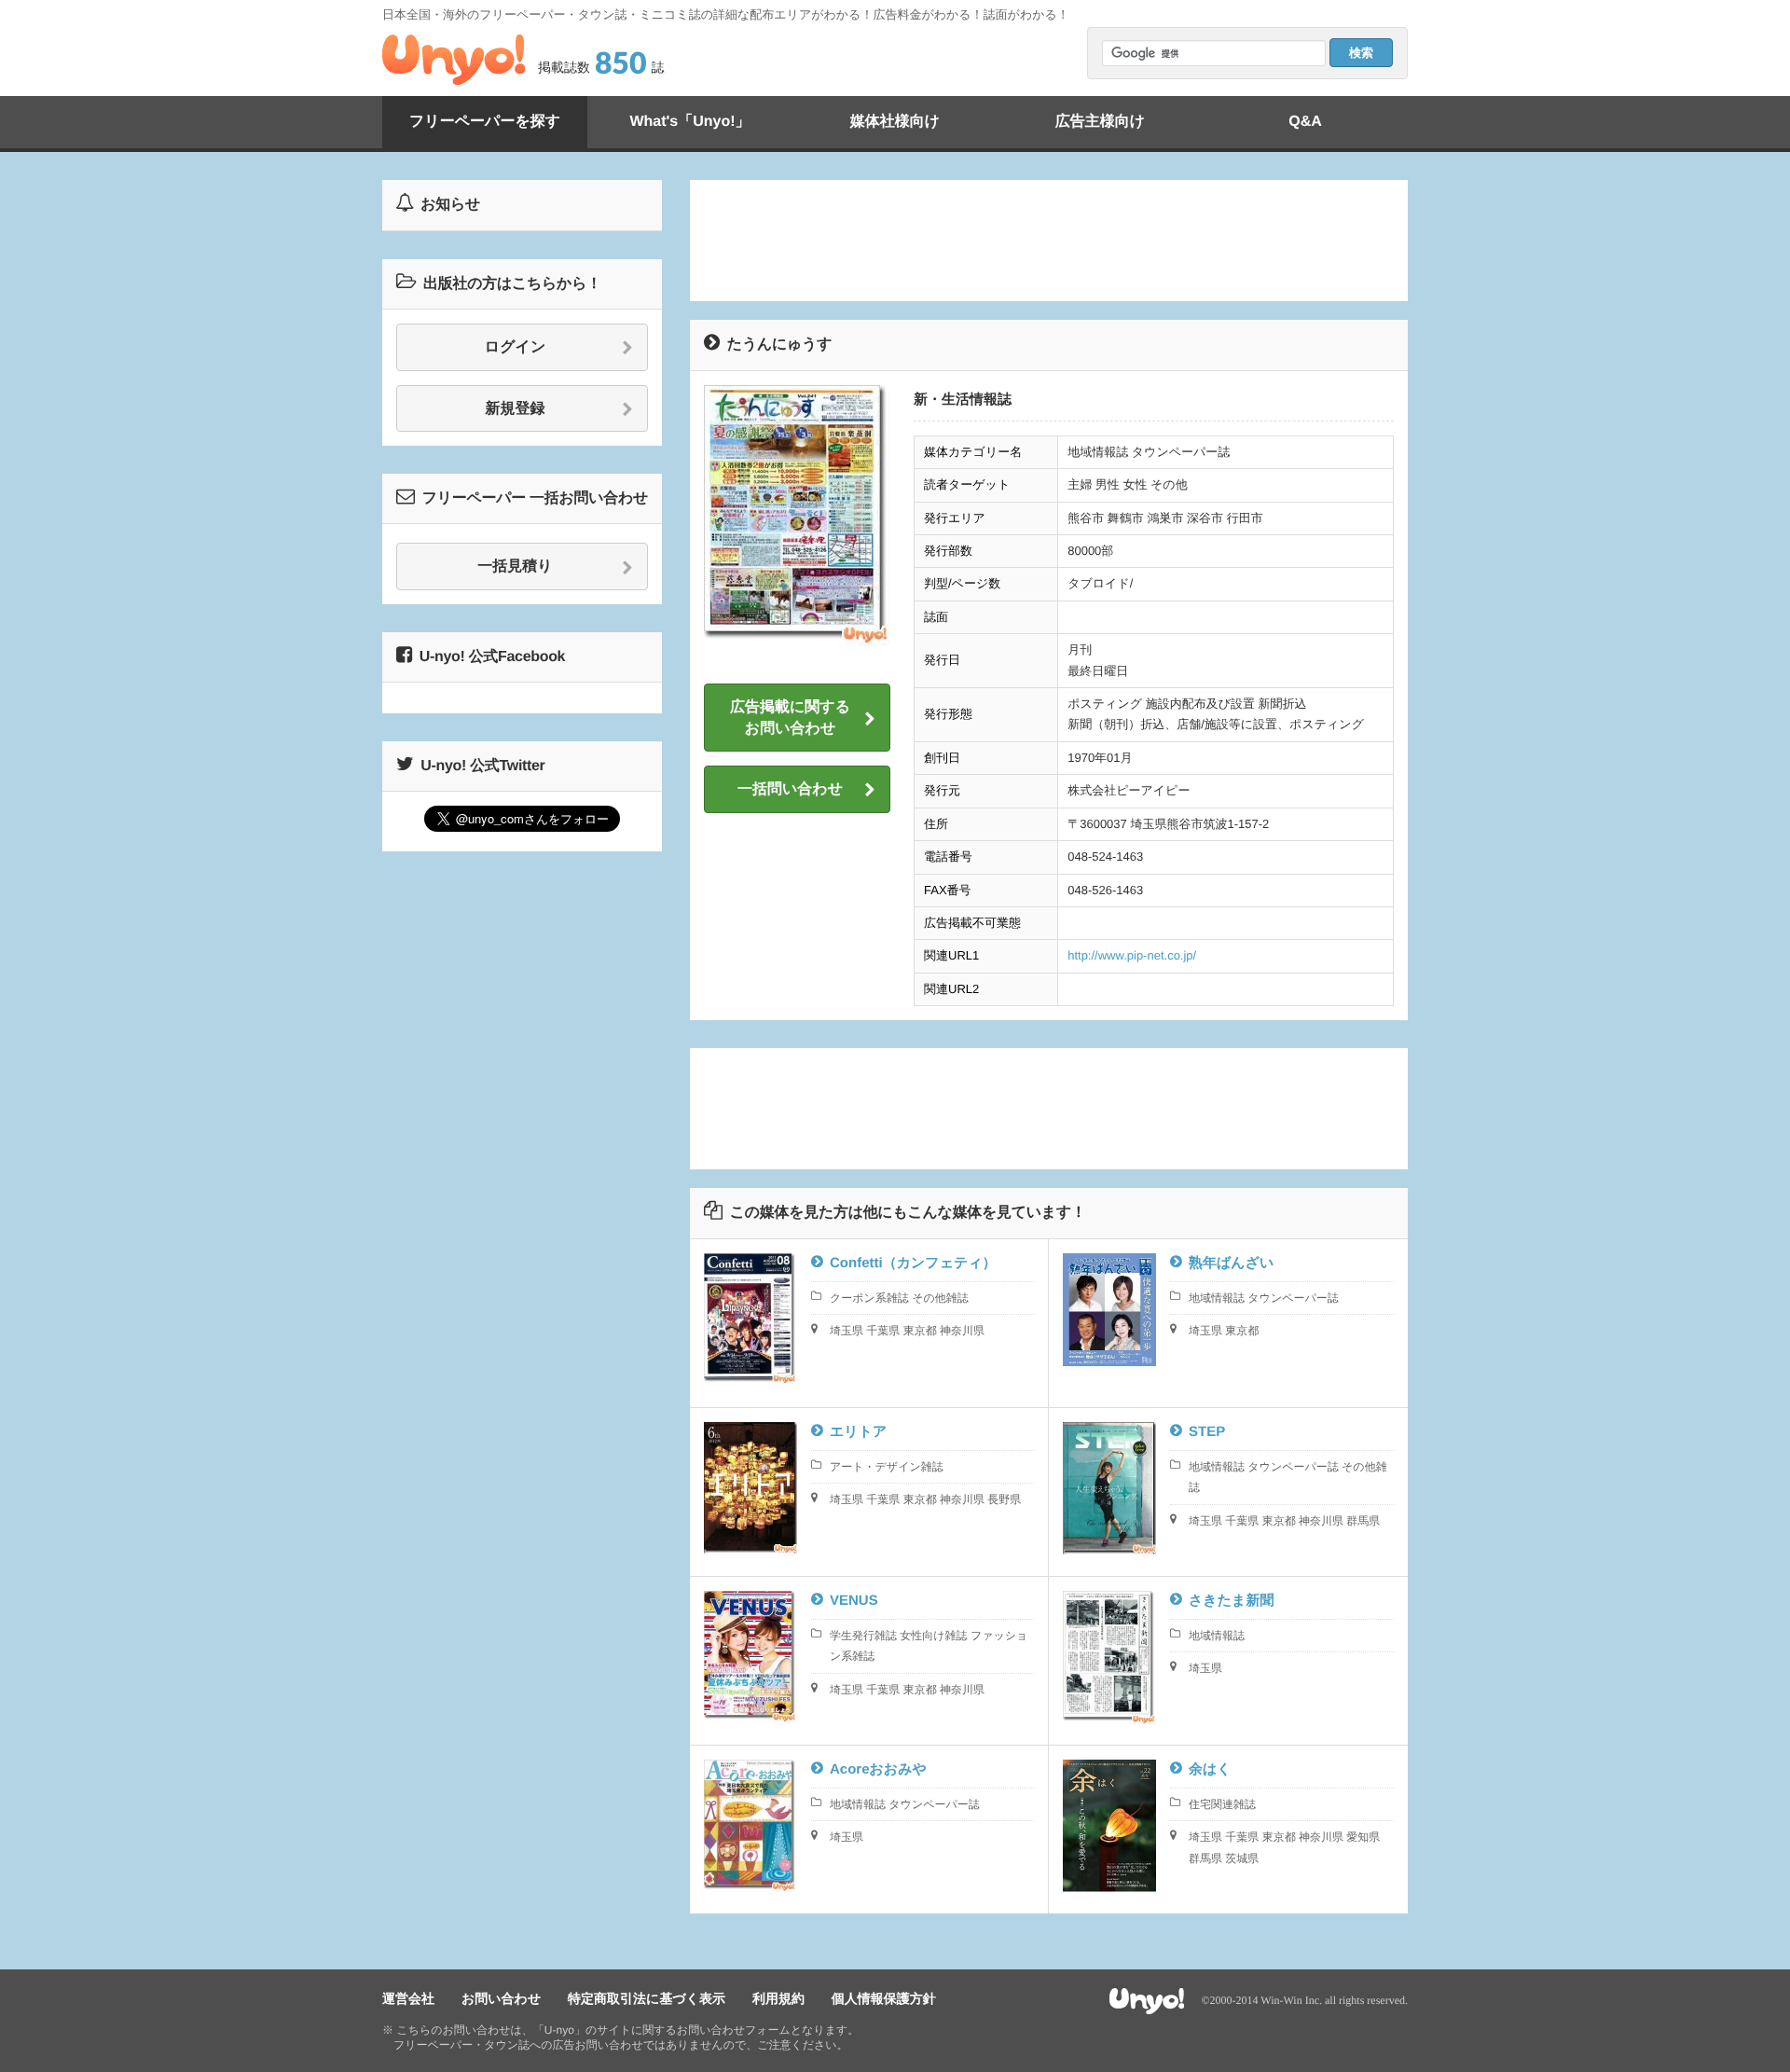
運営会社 (408, 1998)
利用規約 (778, 1998)
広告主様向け (1100, 122)
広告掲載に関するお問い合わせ (790, 718)
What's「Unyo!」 (689, 122)
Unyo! (454, 60)
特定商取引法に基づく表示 (647, 1998)
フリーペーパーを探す (485, 122)
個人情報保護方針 (884, 1998)
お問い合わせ (501, 1998)
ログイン (516, 347)
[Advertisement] (1049, 241)
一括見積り (515, 566)
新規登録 (516, 409)
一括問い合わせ (790, 789)
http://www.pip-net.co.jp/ (1132, 955)
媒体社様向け (895, 122)
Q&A (1305, 122)
